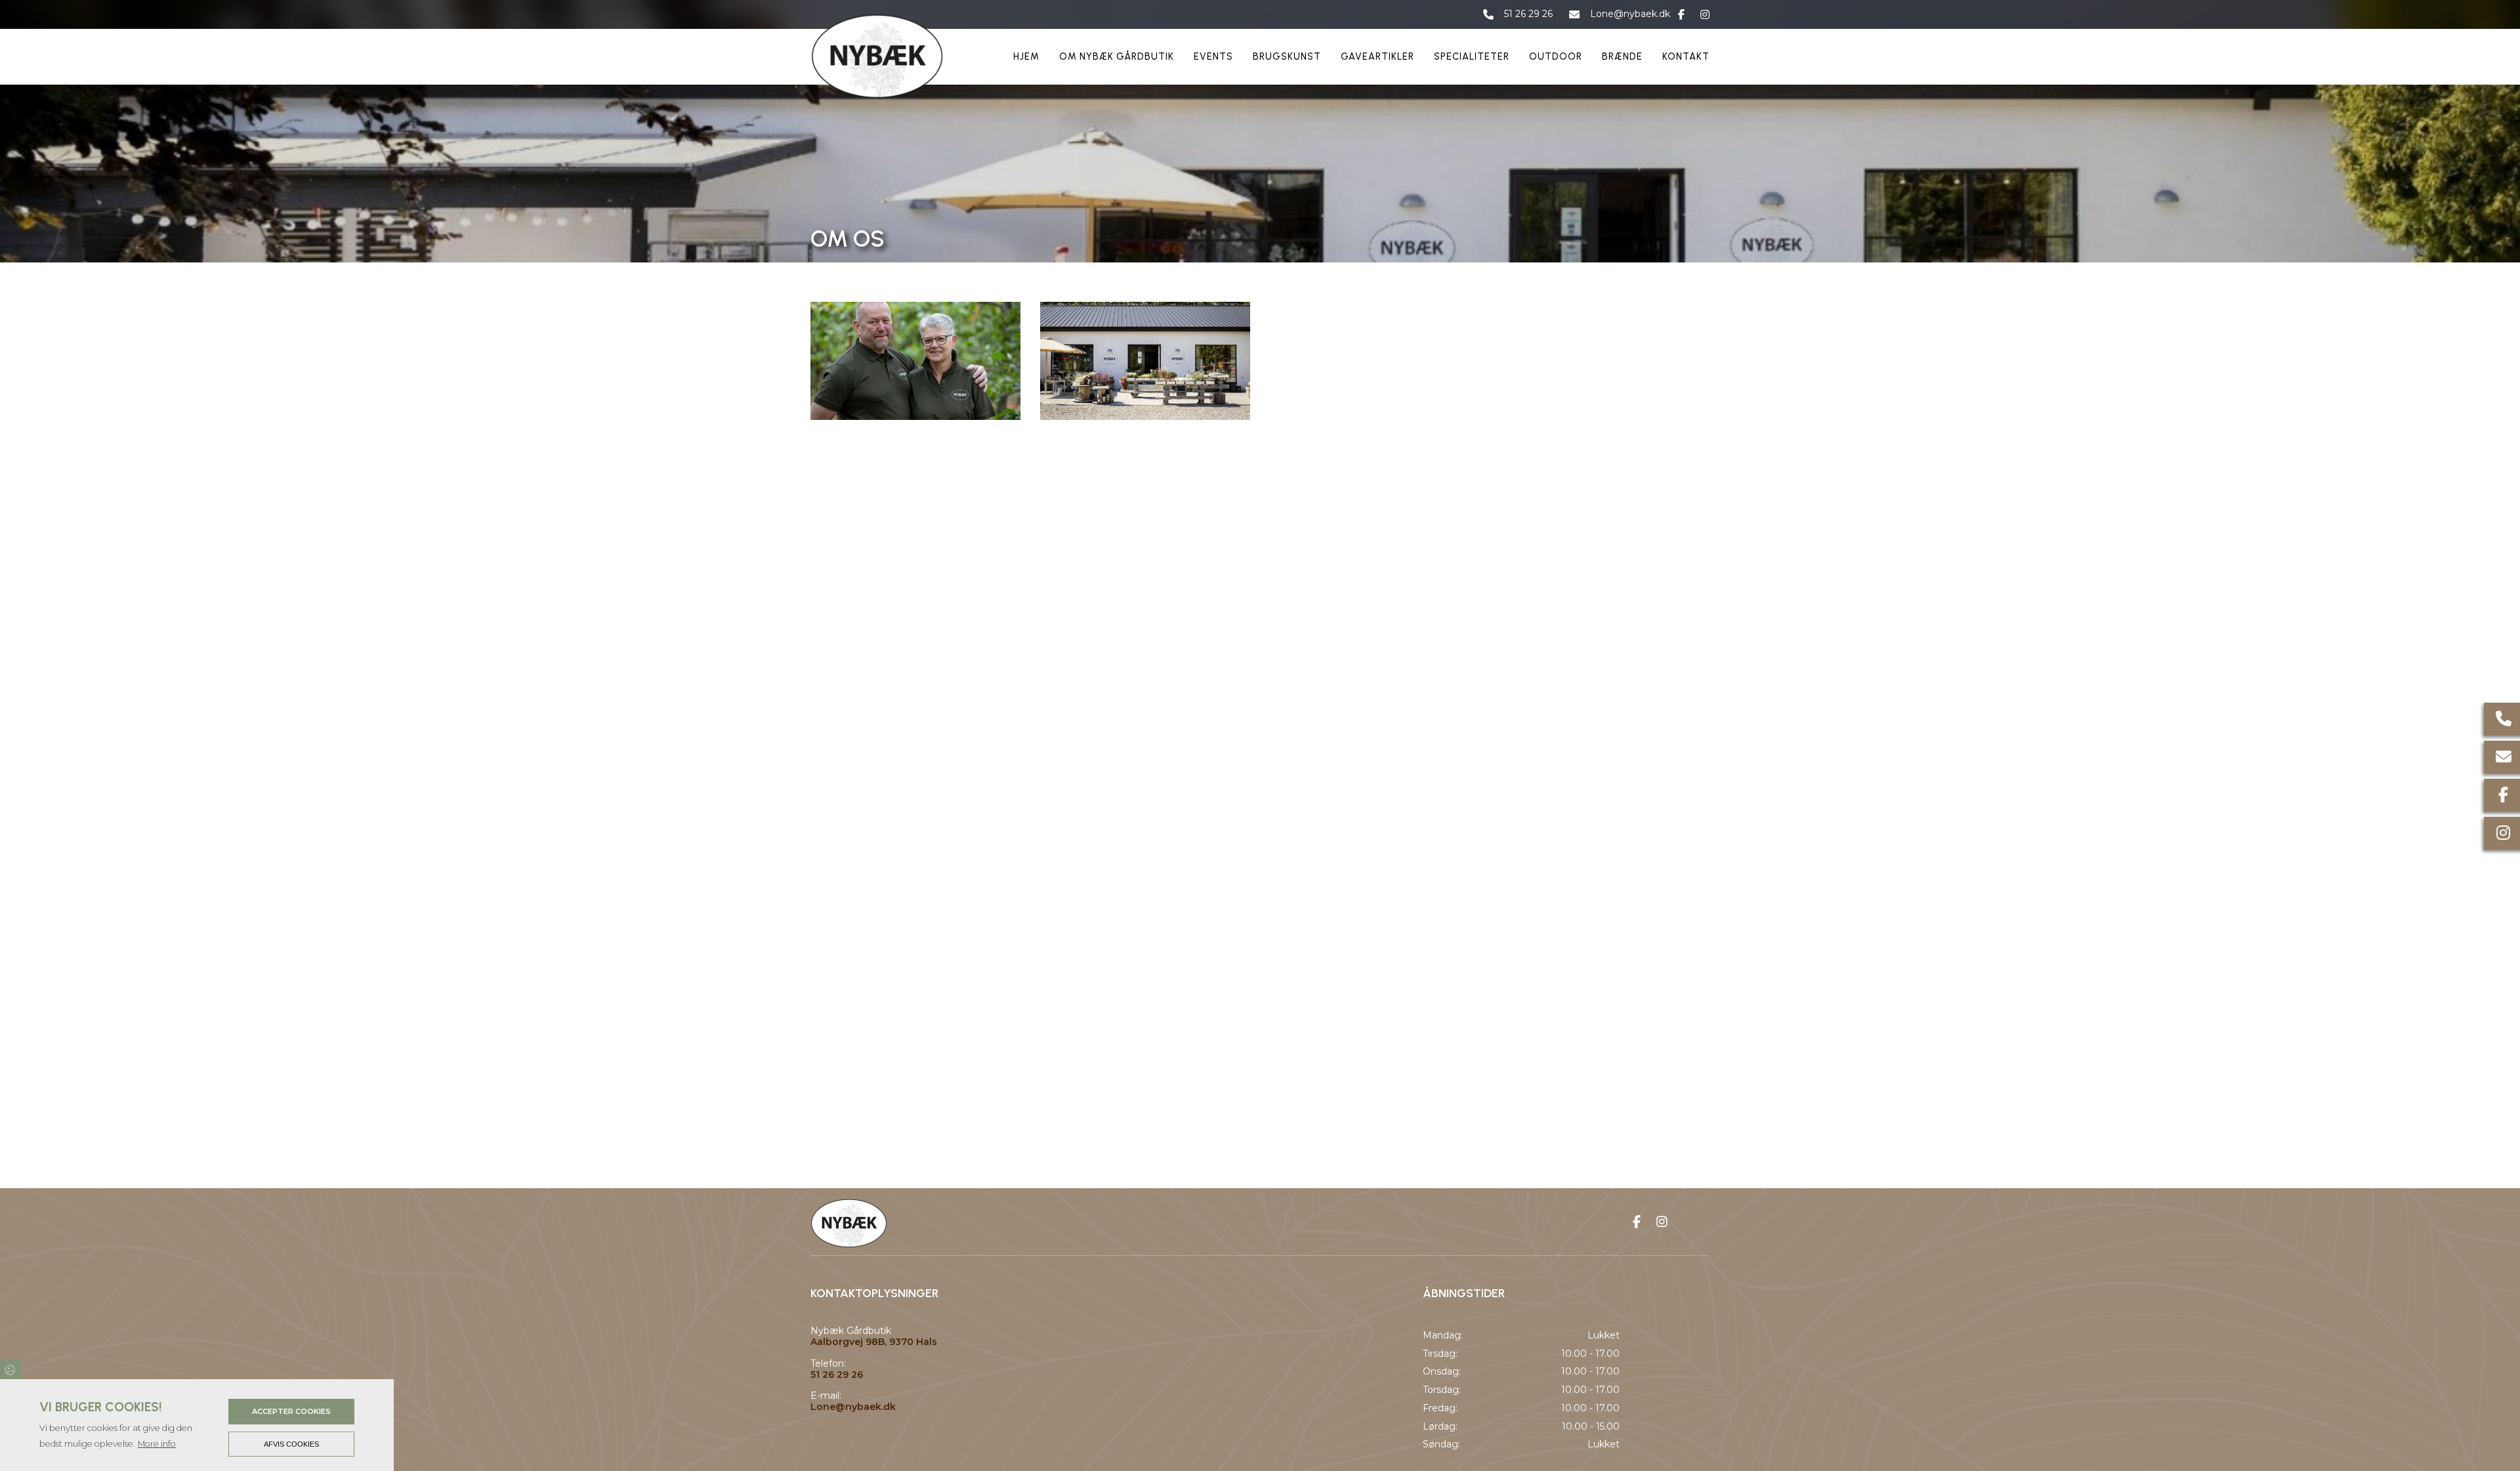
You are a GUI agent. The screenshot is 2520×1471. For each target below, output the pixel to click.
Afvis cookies (291, 1444)
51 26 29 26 (1528, 14)
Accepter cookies (291, 1411)
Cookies (11, 1369)
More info (157, 1444)
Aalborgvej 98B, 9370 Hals (874, 1342)
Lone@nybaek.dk (1630, 14)
